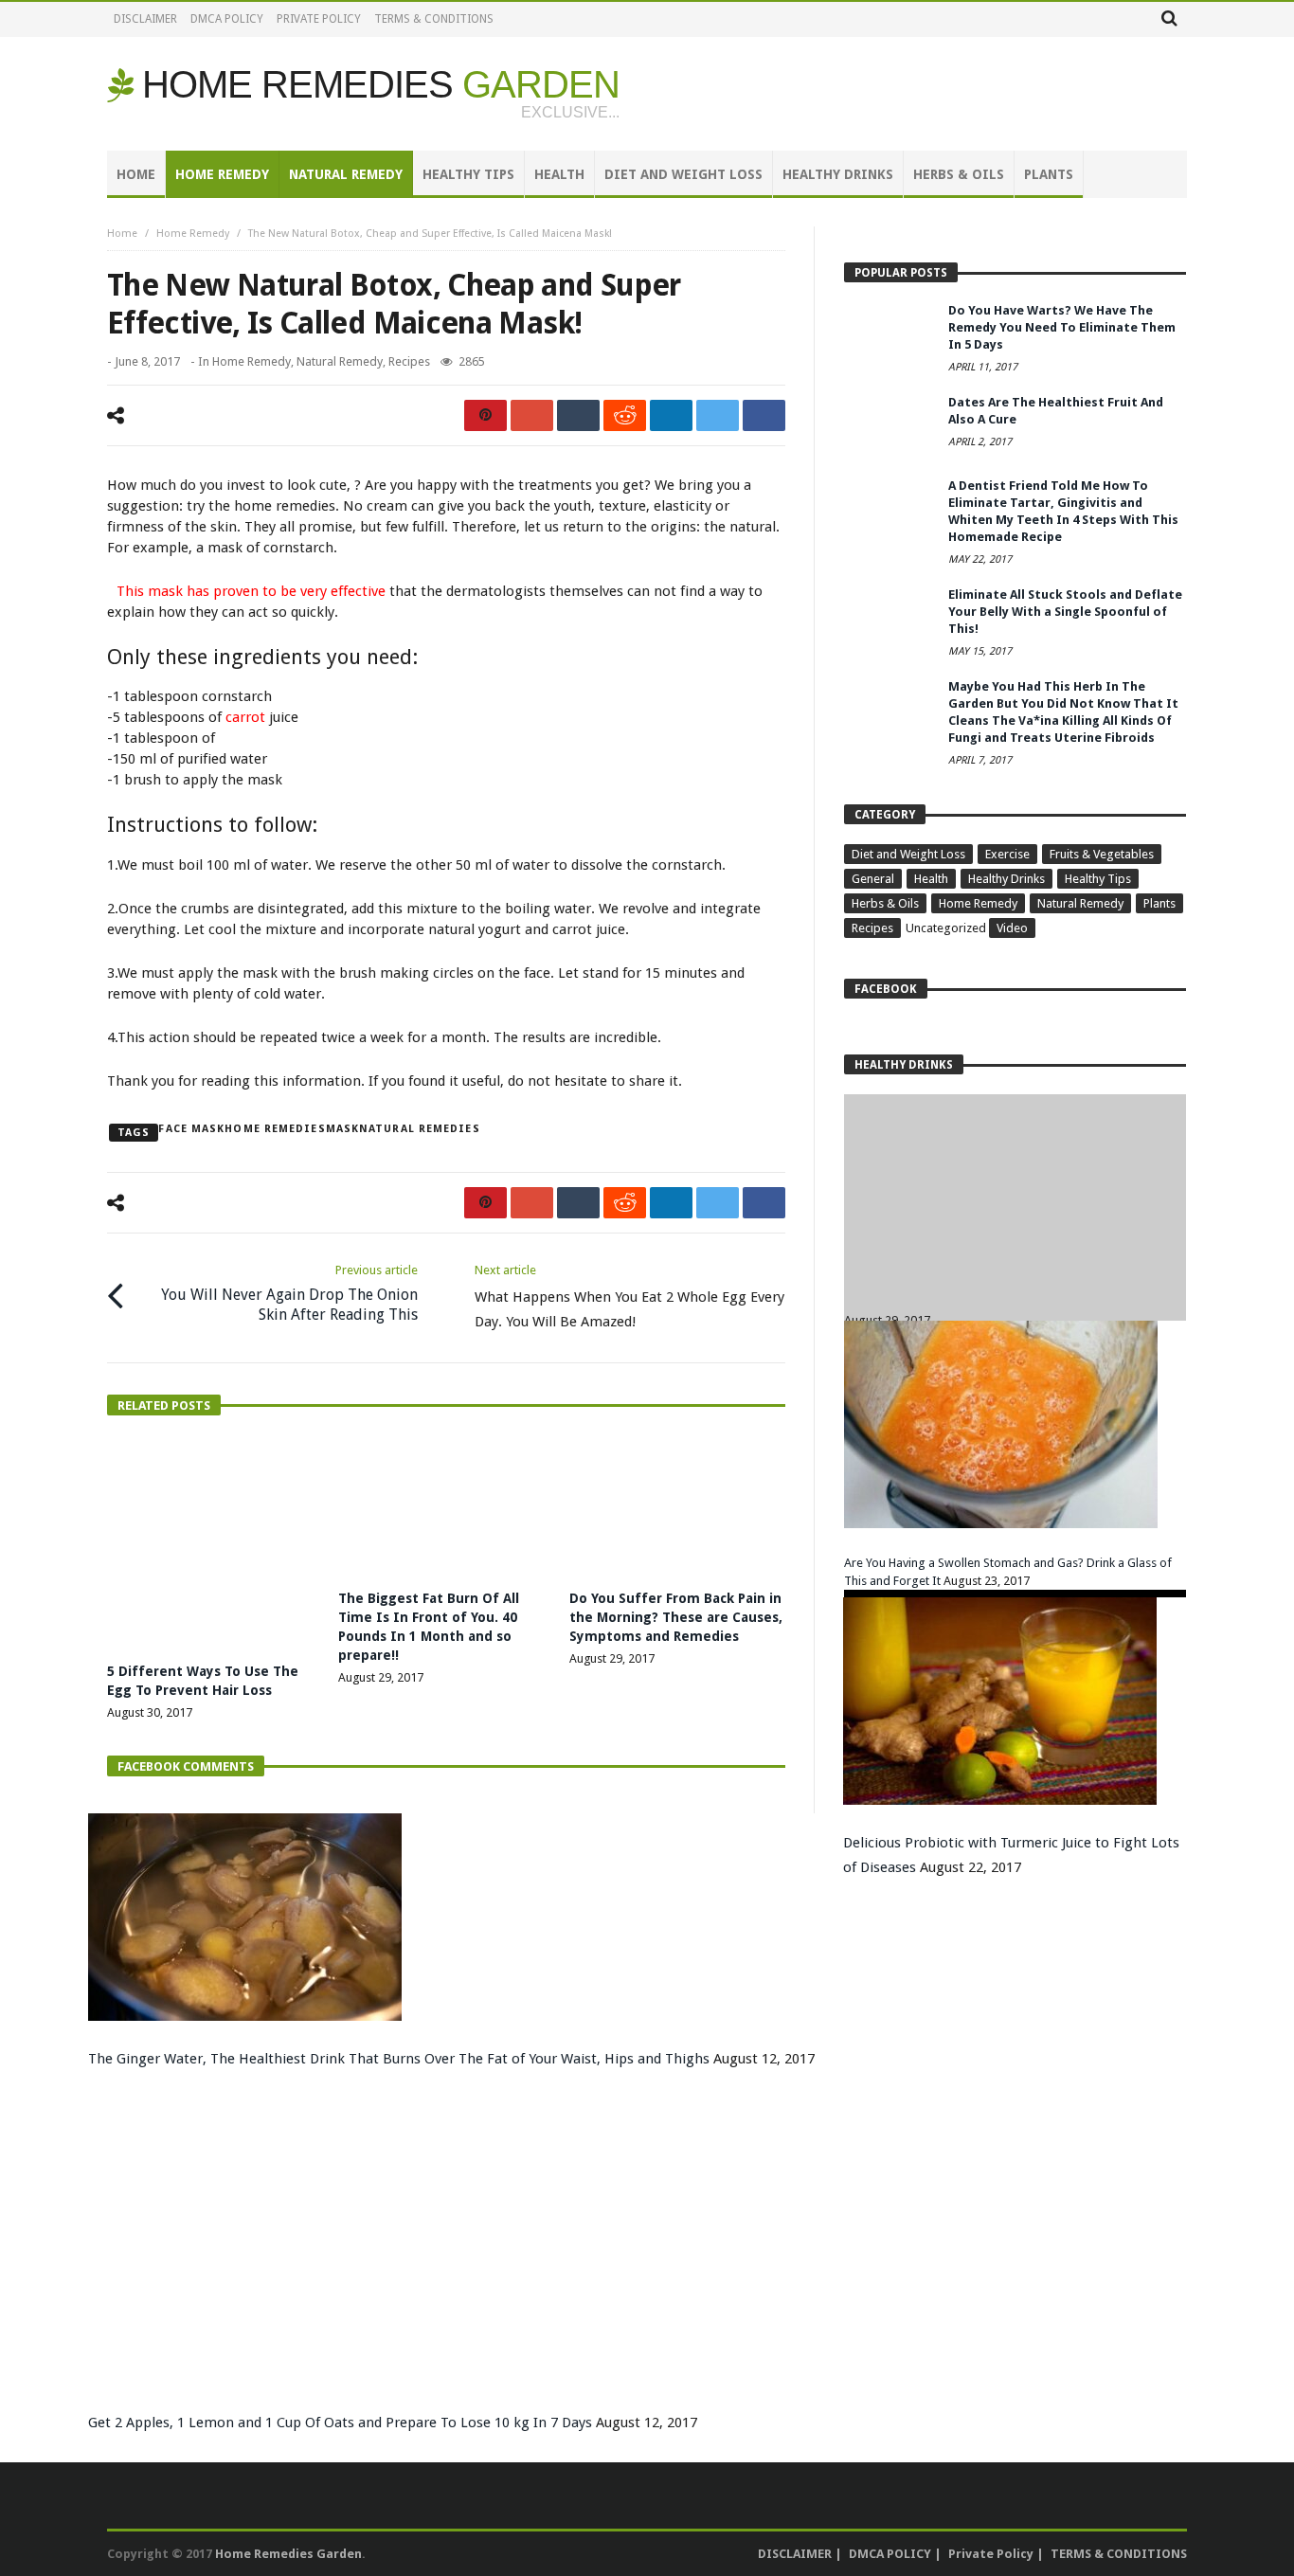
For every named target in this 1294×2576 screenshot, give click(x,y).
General (873, 879)
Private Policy (319, 19)
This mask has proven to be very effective (251, 591)
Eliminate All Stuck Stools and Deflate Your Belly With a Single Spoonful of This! (1065, 612)
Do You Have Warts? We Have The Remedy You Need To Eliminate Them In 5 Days (1062, 327)
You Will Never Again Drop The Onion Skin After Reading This (289, 1293)
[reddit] (625, 415)
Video (1012, 928)
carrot (245, 717)
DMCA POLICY (227, 19)
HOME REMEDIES (381, 84)
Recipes (409, 361)
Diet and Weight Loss (908, 854)
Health (931, 879)
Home (122, 234)
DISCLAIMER (145, 19)
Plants (1159, 903)
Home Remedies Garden (288, 2554)
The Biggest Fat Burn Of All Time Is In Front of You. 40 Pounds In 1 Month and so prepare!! (1012, 1317)
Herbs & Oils (885, 903)
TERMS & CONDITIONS (434, 19)
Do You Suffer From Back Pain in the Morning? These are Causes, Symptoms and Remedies (676, 1617)
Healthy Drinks (1006, 879)
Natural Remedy (340, 361)
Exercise (1007, 854)
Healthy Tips (1098, 879)
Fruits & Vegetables (1102, 854)
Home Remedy (193, 234)
